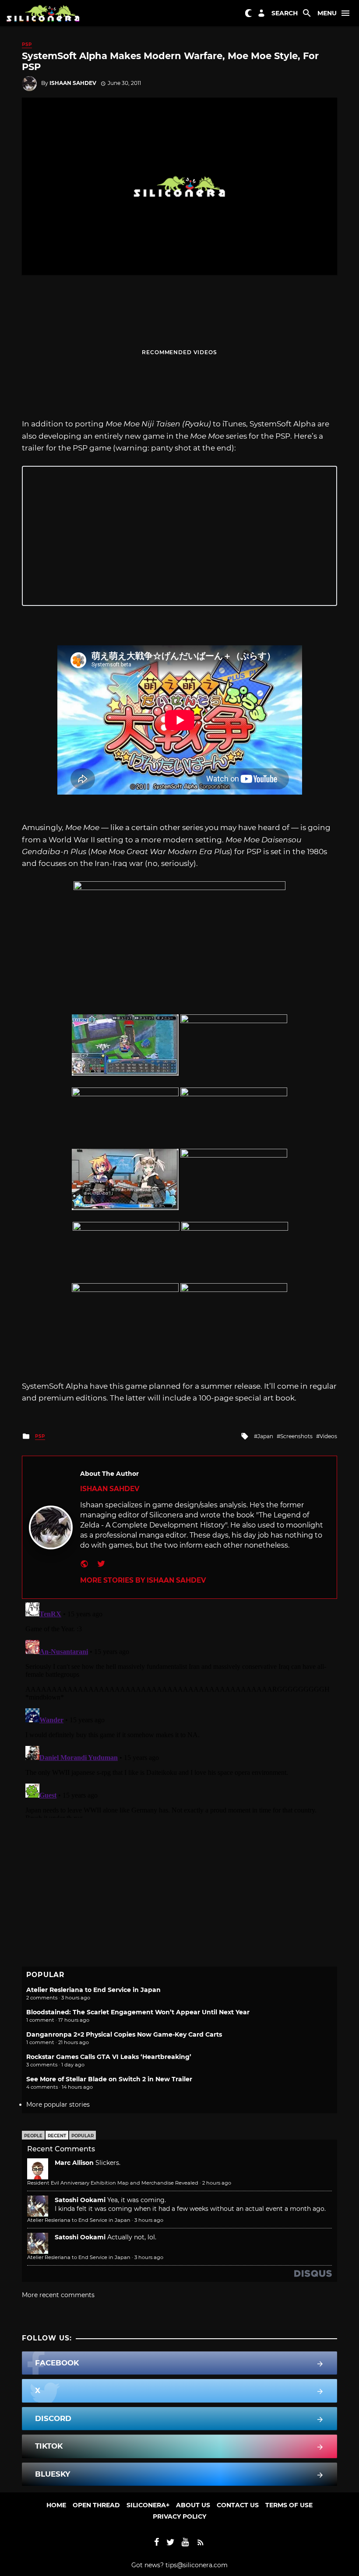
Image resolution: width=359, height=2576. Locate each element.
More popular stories (58, 2104)
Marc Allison (74, 2163)
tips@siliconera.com (197, 2565)
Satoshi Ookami (80, 2200)
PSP (27, 44)
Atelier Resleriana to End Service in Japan (93, 1990)
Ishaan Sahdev (73, 83)
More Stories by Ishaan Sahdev (143, 1580)
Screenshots (296, 1436)
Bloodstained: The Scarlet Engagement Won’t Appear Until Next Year (138, 2012)
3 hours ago (149, 2220)
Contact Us (238, 2505)
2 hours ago (217, 2183)
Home (56, 2505)
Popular (83, 2136)
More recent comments (58, 2295)
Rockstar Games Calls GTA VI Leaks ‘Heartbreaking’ (109, 2057)
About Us (193, 2505)
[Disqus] (179, 1708)
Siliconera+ (148, 2505)
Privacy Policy (179, 2516)
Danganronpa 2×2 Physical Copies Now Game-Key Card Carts (124, 2034)
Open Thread (96, 2505)
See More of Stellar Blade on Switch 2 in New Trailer (109, 2079)
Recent (57, 2136)
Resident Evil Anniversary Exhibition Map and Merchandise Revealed (113, 2183)
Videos (328, 1436)
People (33, 2136)
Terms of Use (289, 2505)
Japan (265, 1436)
